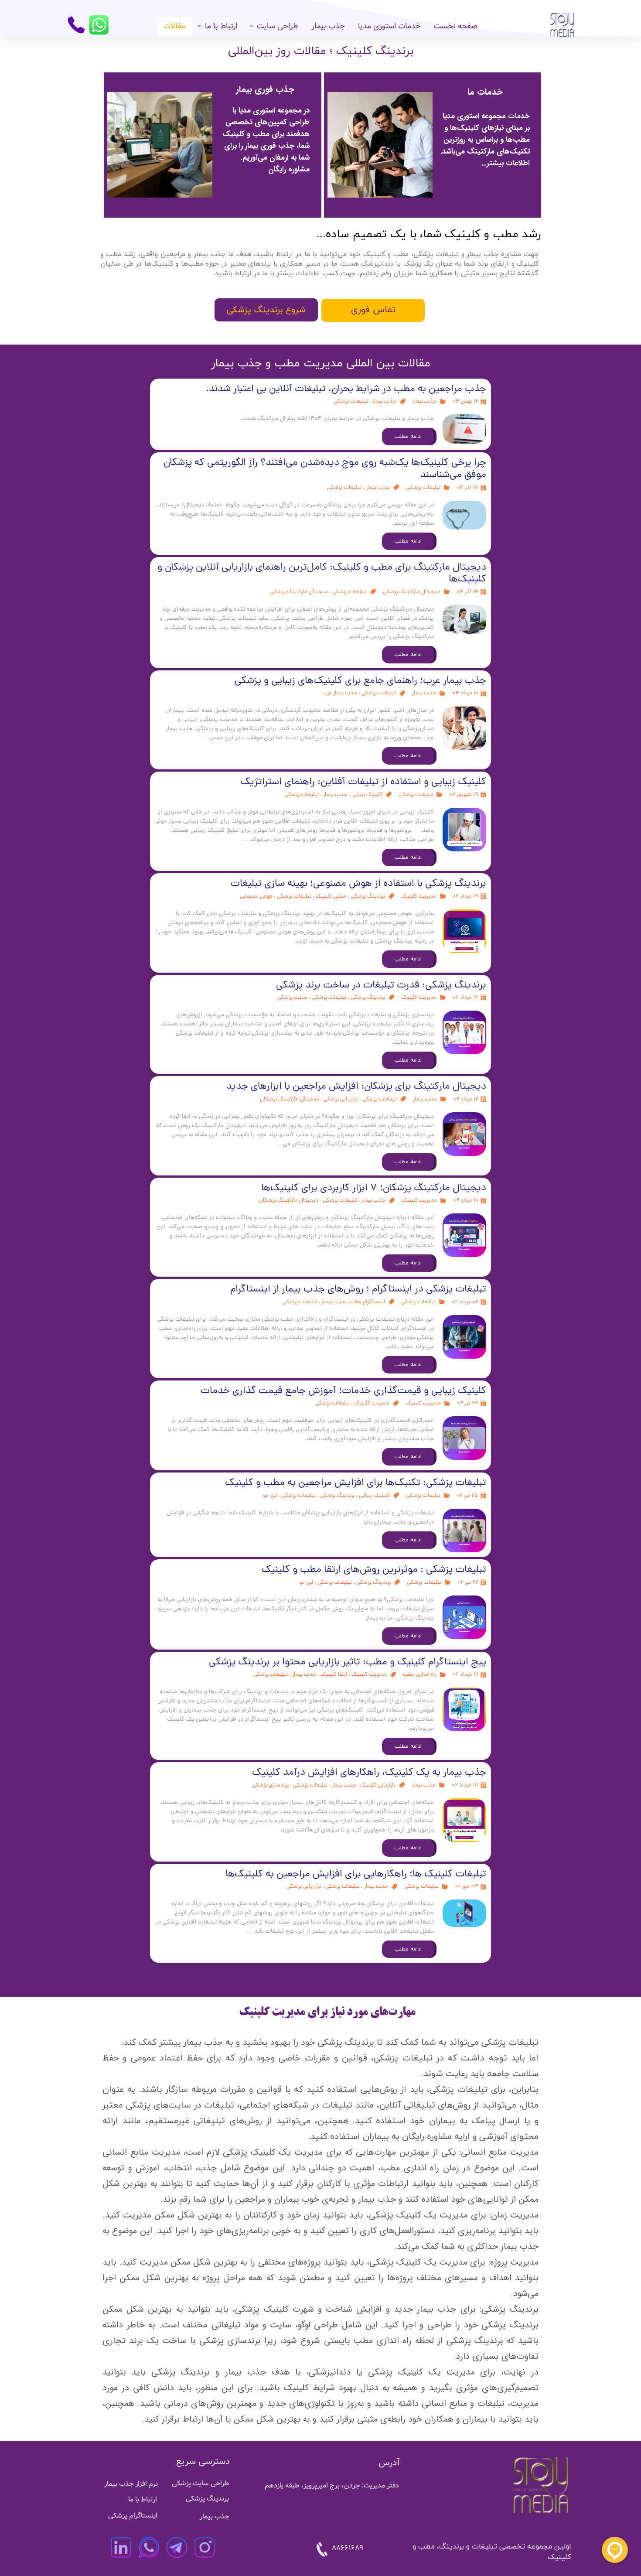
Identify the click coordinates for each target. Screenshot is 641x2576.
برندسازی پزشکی (270, 1785)
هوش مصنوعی (256, 897)
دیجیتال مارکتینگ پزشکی (412, 592)
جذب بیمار (328, 26)
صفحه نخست (456, 26)
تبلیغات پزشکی (351, 401)
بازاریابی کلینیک (378, 1785)
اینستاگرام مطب (367, 1302)
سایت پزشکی (292, 998)
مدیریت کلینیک (419, 897)
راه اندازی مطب (420, 1675)
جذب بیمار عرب (340, 693)
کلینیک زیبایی (367, 795)
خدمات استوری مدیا (389, 26)
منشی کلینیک (331, 897)
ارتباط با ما (221, 26)
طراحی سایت (278, 26)
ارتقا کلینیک (334, 1675)
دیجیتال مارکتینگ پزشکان (290, 1099)
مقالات (174, 26)
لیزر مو (270, 1496)
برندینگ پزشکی (368, 897)
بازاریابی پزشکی (341, 1099)
